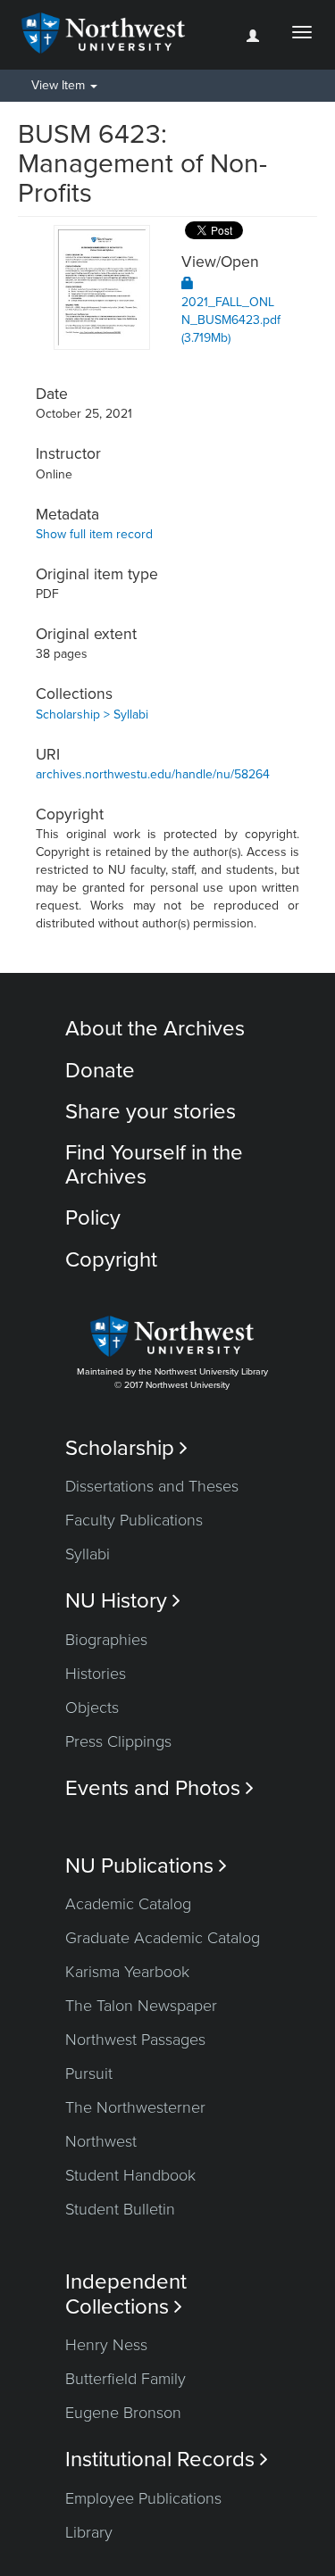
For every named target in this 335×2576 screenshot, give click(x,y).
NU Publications (146, 1866)
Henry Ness (106, 2345)
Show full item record (94, 534)
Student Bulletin (120, 2209)
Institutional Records (167, 2460)
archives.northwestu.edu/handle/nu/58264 (153, 774)
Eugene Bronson (123, 2413)
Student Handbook (130, 2175)
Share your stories (151, 1112)
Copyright (111, 1260)
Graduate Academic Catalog (163, 1938)
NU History (123, 1601)
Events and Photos (159, 1788)
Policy (93, 1218)
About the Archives (155, 1029)
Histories (96, 1674)
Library (89, 2532)
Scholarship (126, 1448)
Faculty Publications (134, 1520)
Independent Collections (126, 2294)
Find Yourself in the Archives (154, 1164)
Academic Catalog (128, 1904)
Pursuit (89, 2073)
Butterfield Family (126, 2379)
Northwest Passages (135, 2040)
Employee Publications (143, 2498)
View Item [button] (60, 85)
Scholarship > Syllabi (92, 715)
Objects (92, 1708)
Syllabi (88, 1554)
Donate (100, 1071)
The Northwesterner (135, 2107)
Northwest (101, 2141)
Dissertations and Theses (152, 1486)
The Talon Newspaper (141, 2006)
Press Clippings (118, 1741)
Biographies (106, 1640)
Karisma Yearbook (127, 1972)
